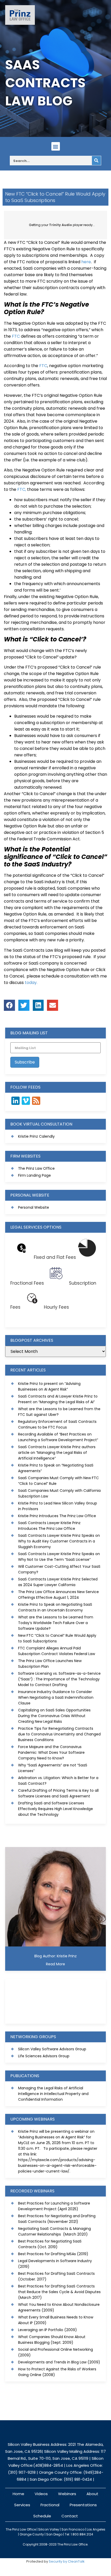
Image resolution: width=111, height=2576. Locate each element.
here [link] (86, 262)
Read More (55, 1964)
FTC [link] (16, 336)
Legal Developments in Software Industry (55, 2261)
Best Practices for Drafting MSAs (47, 2254)
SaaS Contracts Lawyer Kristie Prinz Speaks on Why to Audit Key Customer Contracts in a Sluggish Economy (59, 1541)
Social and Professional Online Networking (55, 2349)
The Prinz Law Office (36, 1168)
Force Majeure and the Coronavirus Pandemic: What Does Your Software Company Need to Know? (51, 1752)
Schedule (42, 2516)
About (92, 2494)
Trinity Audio (61, 225)
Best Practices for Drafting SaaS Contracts (56, 2274)
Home (18, 2494)
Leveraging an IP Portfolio (41, 2330)
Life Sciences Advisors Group (44, 2056)
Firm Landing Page (34, 1175)
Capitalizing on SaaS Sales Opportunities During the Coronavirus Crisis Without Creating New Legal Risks (54, 1716)
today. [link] (31, 983)
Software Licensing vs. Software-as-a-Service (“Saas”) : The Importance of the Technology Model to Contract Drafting (59, 1679)
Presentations (83, 2505)
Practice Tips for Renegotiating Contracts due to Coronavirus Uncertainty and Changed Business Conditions (59, 1734)
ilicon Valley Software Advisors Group (53, 2049)
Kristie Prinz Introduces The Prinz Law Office (57, 1516)
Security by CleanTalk (67, 2561)
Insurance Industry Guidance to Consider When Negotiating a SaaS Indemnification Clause (56, 1697)
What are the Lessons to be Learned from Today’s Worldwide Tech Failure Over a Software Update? (56, 1623)
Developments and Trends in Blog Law (52, 2362)
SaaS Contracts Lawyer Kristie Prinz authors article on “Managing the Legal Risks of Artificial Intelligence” (57, 1453)
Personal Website (34, 1207)
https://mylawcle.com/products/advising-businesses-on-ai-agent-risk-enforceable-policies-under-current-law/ (57, 2166)
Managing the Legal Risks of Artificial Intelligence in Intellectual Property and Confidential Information (53, 2094)
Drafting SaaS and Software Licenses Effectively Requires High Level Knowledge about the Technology (55, 1809)
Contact (70, 2516)
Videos (41, 2494)
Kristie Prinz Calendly (36, 1136)
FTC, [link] (22, 489)
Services (22, 2505)
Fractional (50, 2505)
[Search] (96, 161)
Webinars (67, 2494)
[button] (56, 146)
